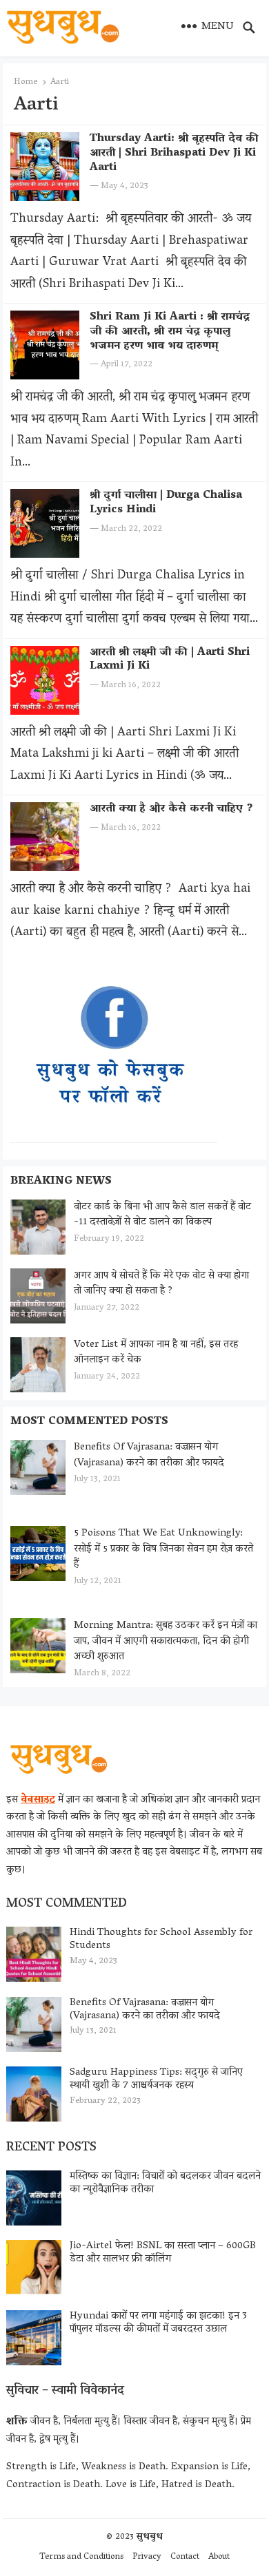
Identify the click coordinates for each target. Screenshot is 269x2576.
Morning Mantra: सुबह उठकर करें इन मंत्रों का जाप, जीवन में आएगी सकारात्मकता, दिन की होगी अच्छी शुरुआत (166, 1641)
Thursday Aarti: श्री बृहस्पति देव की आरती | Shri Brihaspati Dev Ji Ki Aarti (174, 154)
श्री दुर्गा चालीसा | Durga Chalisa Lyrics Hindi (166, 503)
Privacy (147, 2557)
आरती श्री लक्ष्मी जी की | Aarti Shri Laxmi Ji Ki (170, 660)
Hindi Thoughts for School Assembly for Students (161, 1939)
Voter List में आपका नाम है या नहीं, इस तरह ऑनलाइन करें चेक (156, 1353)
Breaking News (61, 1182)
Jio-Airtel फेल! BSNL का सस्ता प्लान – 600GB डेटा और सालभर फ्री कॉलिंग (163, 2253)
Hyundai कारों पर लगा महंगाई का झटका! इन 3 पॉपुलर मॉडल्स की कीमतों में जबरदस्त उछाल (158, 2323)
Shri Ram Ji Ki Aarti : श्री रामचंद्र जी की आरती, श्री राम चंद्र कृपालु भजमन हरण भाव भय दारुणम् (170, 332)
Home (26, 82)
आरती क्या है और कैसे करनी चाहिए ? (171, 809)
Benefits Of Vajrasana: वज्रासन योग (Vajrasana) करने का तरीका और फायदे (149, 1455)
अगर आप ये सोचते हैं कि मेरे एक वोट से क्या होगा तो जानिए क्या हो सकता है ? (161, 1284)
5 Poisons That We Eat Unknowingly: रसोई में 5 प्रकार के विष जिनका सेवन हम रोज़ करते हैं (163, 1549)
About (219, 2557)
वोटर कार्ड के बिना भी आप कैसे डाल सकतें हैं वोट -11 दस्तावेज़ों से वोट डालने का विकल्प (162, 1215)
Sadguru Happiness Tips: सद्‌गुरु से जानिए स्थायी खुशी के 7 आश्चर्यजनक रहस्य (156, 2079)
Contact (185, 2557)
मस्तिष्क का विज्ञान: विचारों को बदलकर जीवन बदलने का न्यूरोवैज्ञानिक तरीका (165, 2183)
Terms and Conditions (81, 2557)
